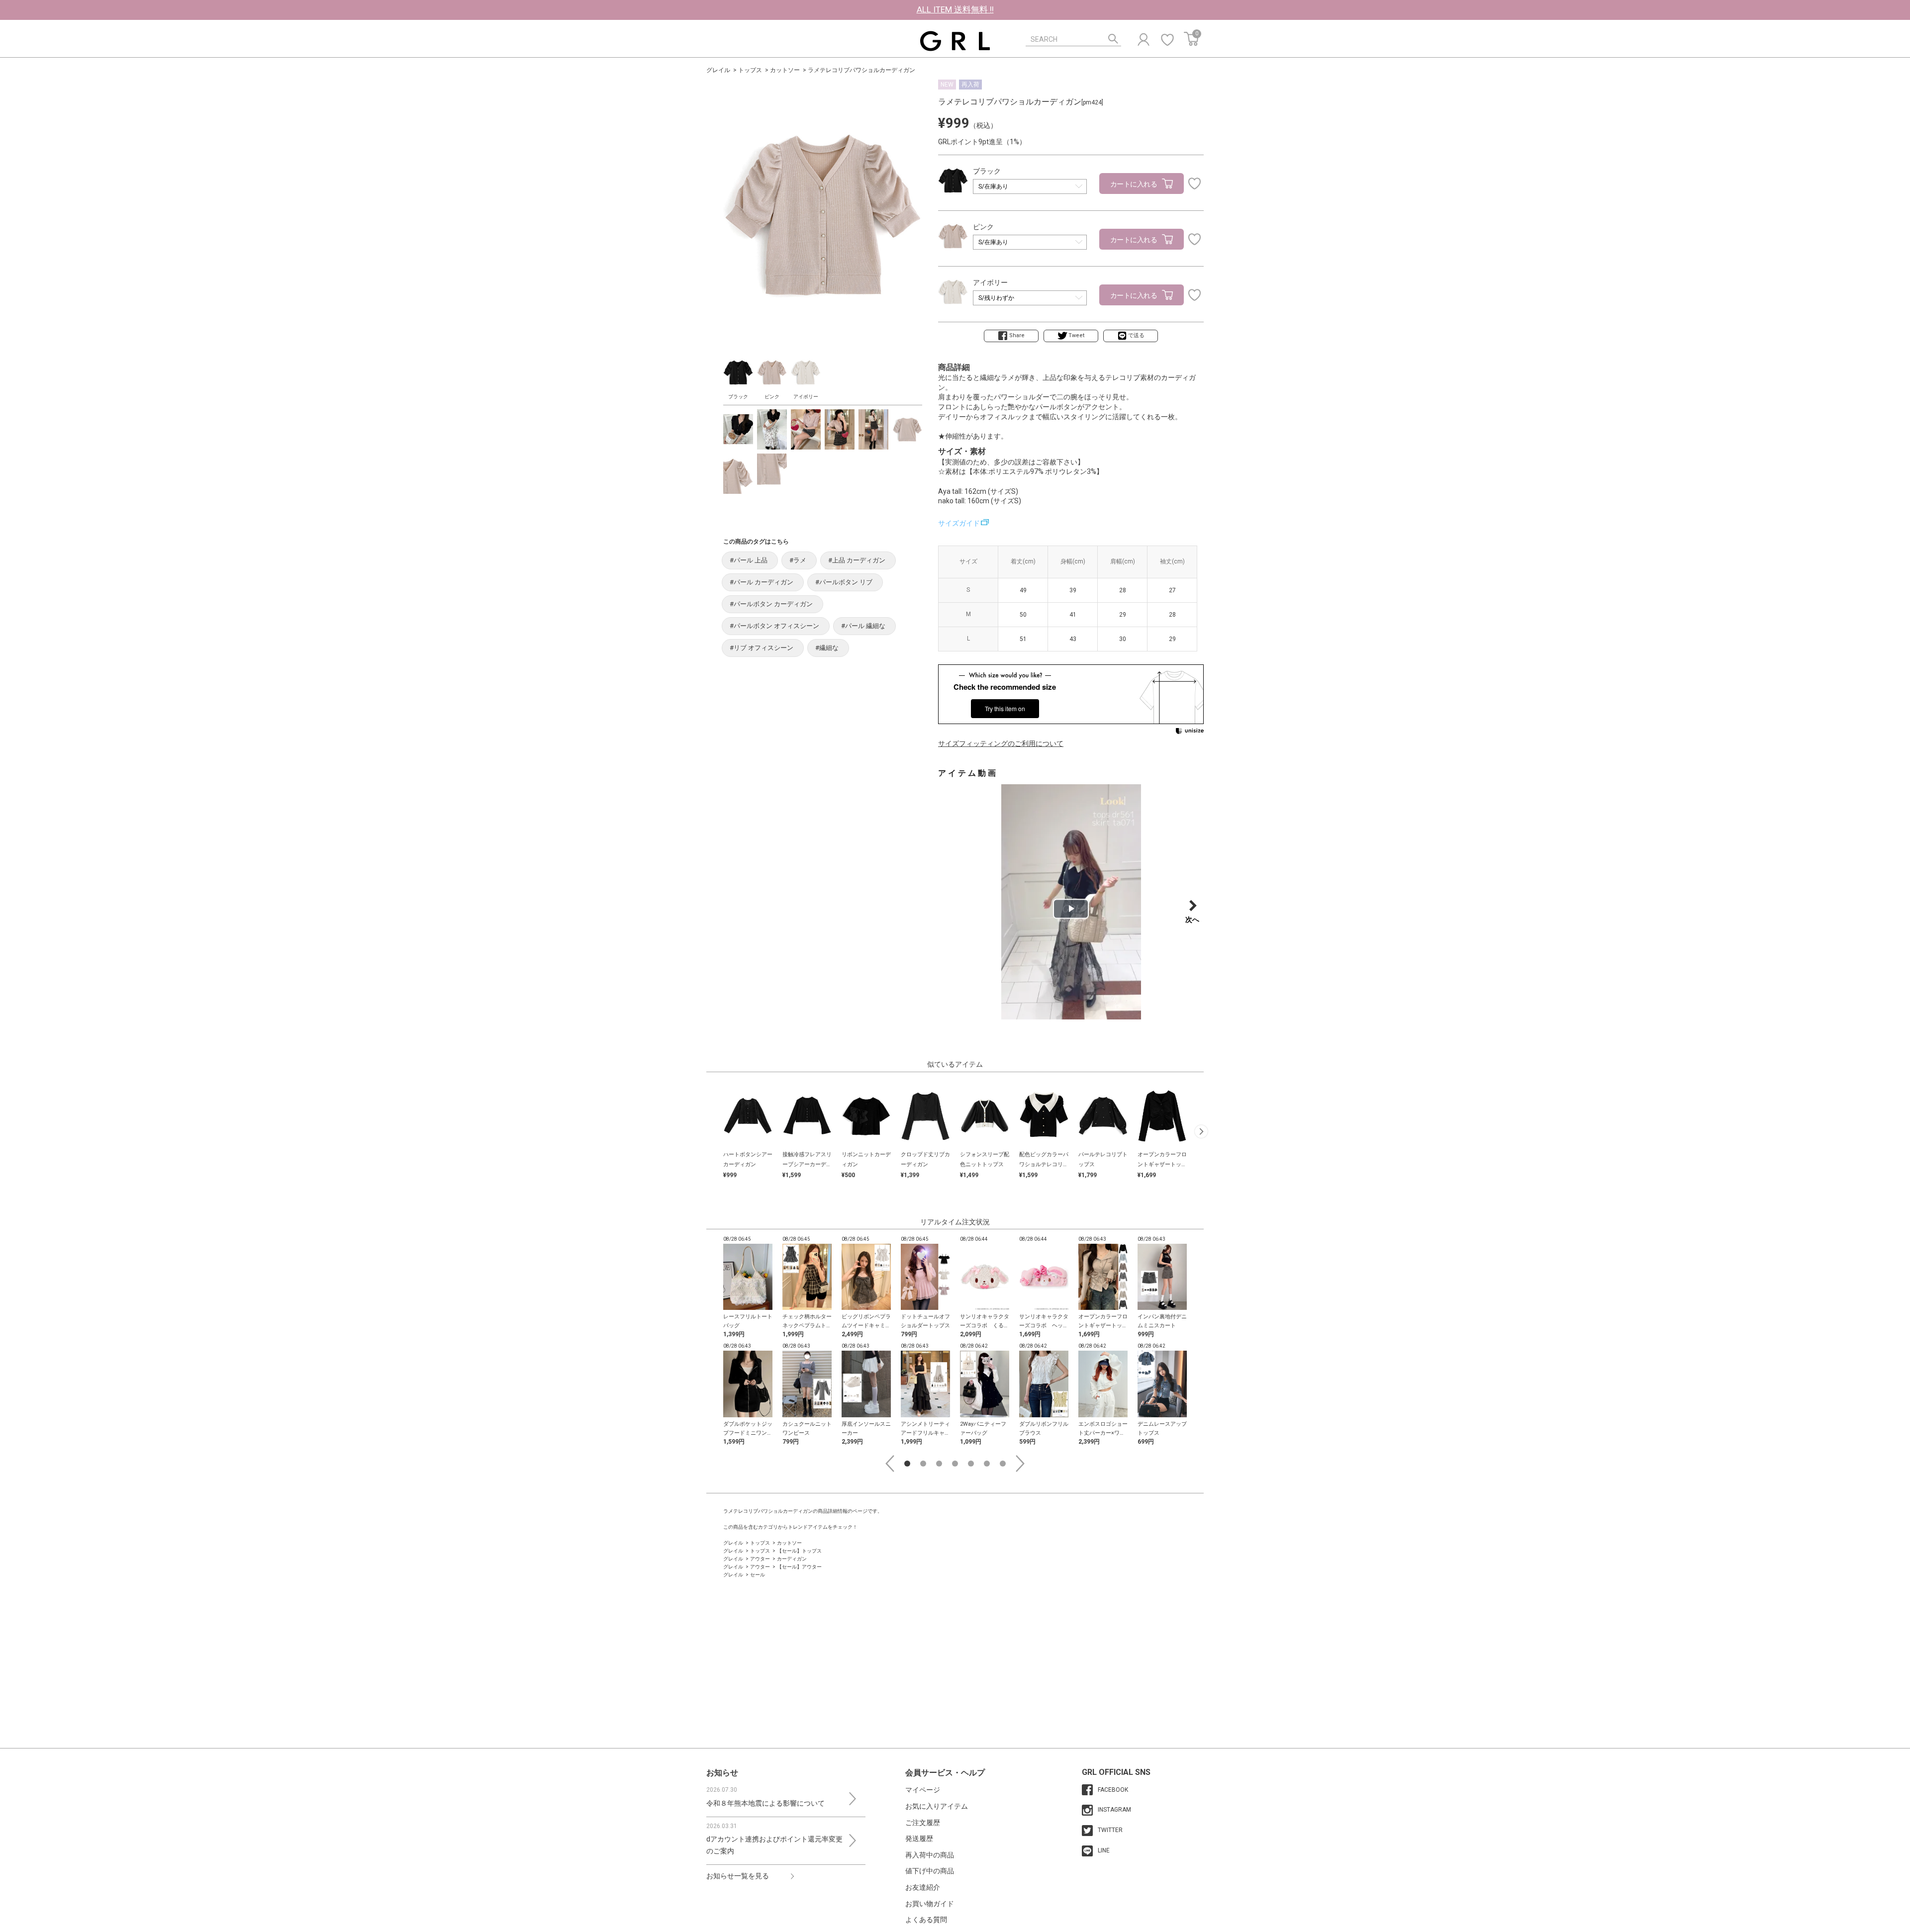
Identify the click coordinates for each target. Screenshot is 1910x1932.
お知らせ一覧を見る (738, 1876)
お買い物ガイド (930, 1904)
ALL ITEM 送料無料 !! (955, 9)
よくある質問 (926, 1920)
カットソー (785, 70)
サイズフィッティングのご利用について (1001, 743)
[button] (1201, 1132)
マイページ (923, 1790)
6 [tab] (987, 1464)
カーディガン (792, 1559)
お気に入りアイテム (937, 1806)
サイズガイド (959, 523)
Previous (890, 1464)
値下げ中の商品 (930, 1871)
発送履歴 (919, 1839)
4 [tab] (955, 1464)
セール (758, 1575)
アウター (760, 1559)
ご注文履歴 (923, 1823)
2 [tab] (923, 1464)
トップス (750, 70)
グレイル (718, 70)
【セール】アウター (799, 1567)
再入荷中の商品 (930, 1855)
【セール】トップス (799, 1551)
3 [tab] (939, 1464)
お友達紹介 (923, 1887)
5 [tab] (971, 1464)
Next (1020, 1464)
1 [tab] (907, 1464)
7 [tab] (1003, 1464)
